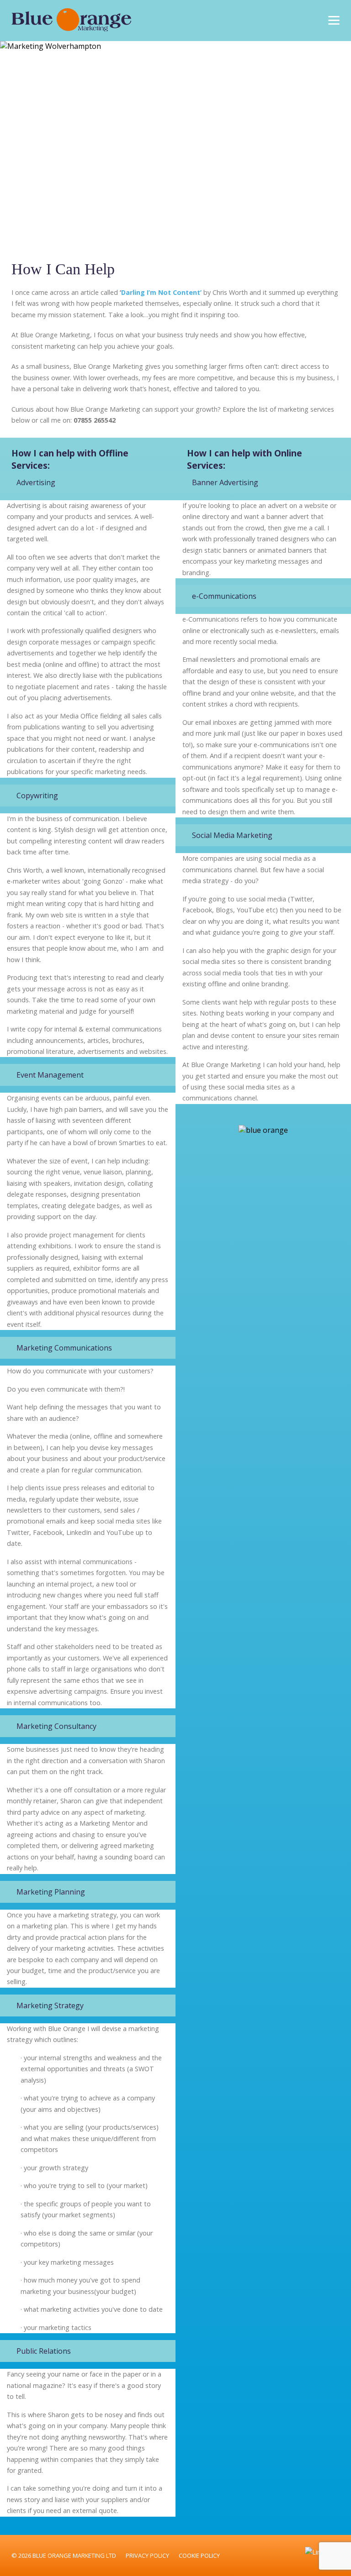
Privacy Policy (147, 2555)
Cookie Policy (199, 2555)
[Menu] (334, 19)
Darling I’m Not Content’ (161, 292)
